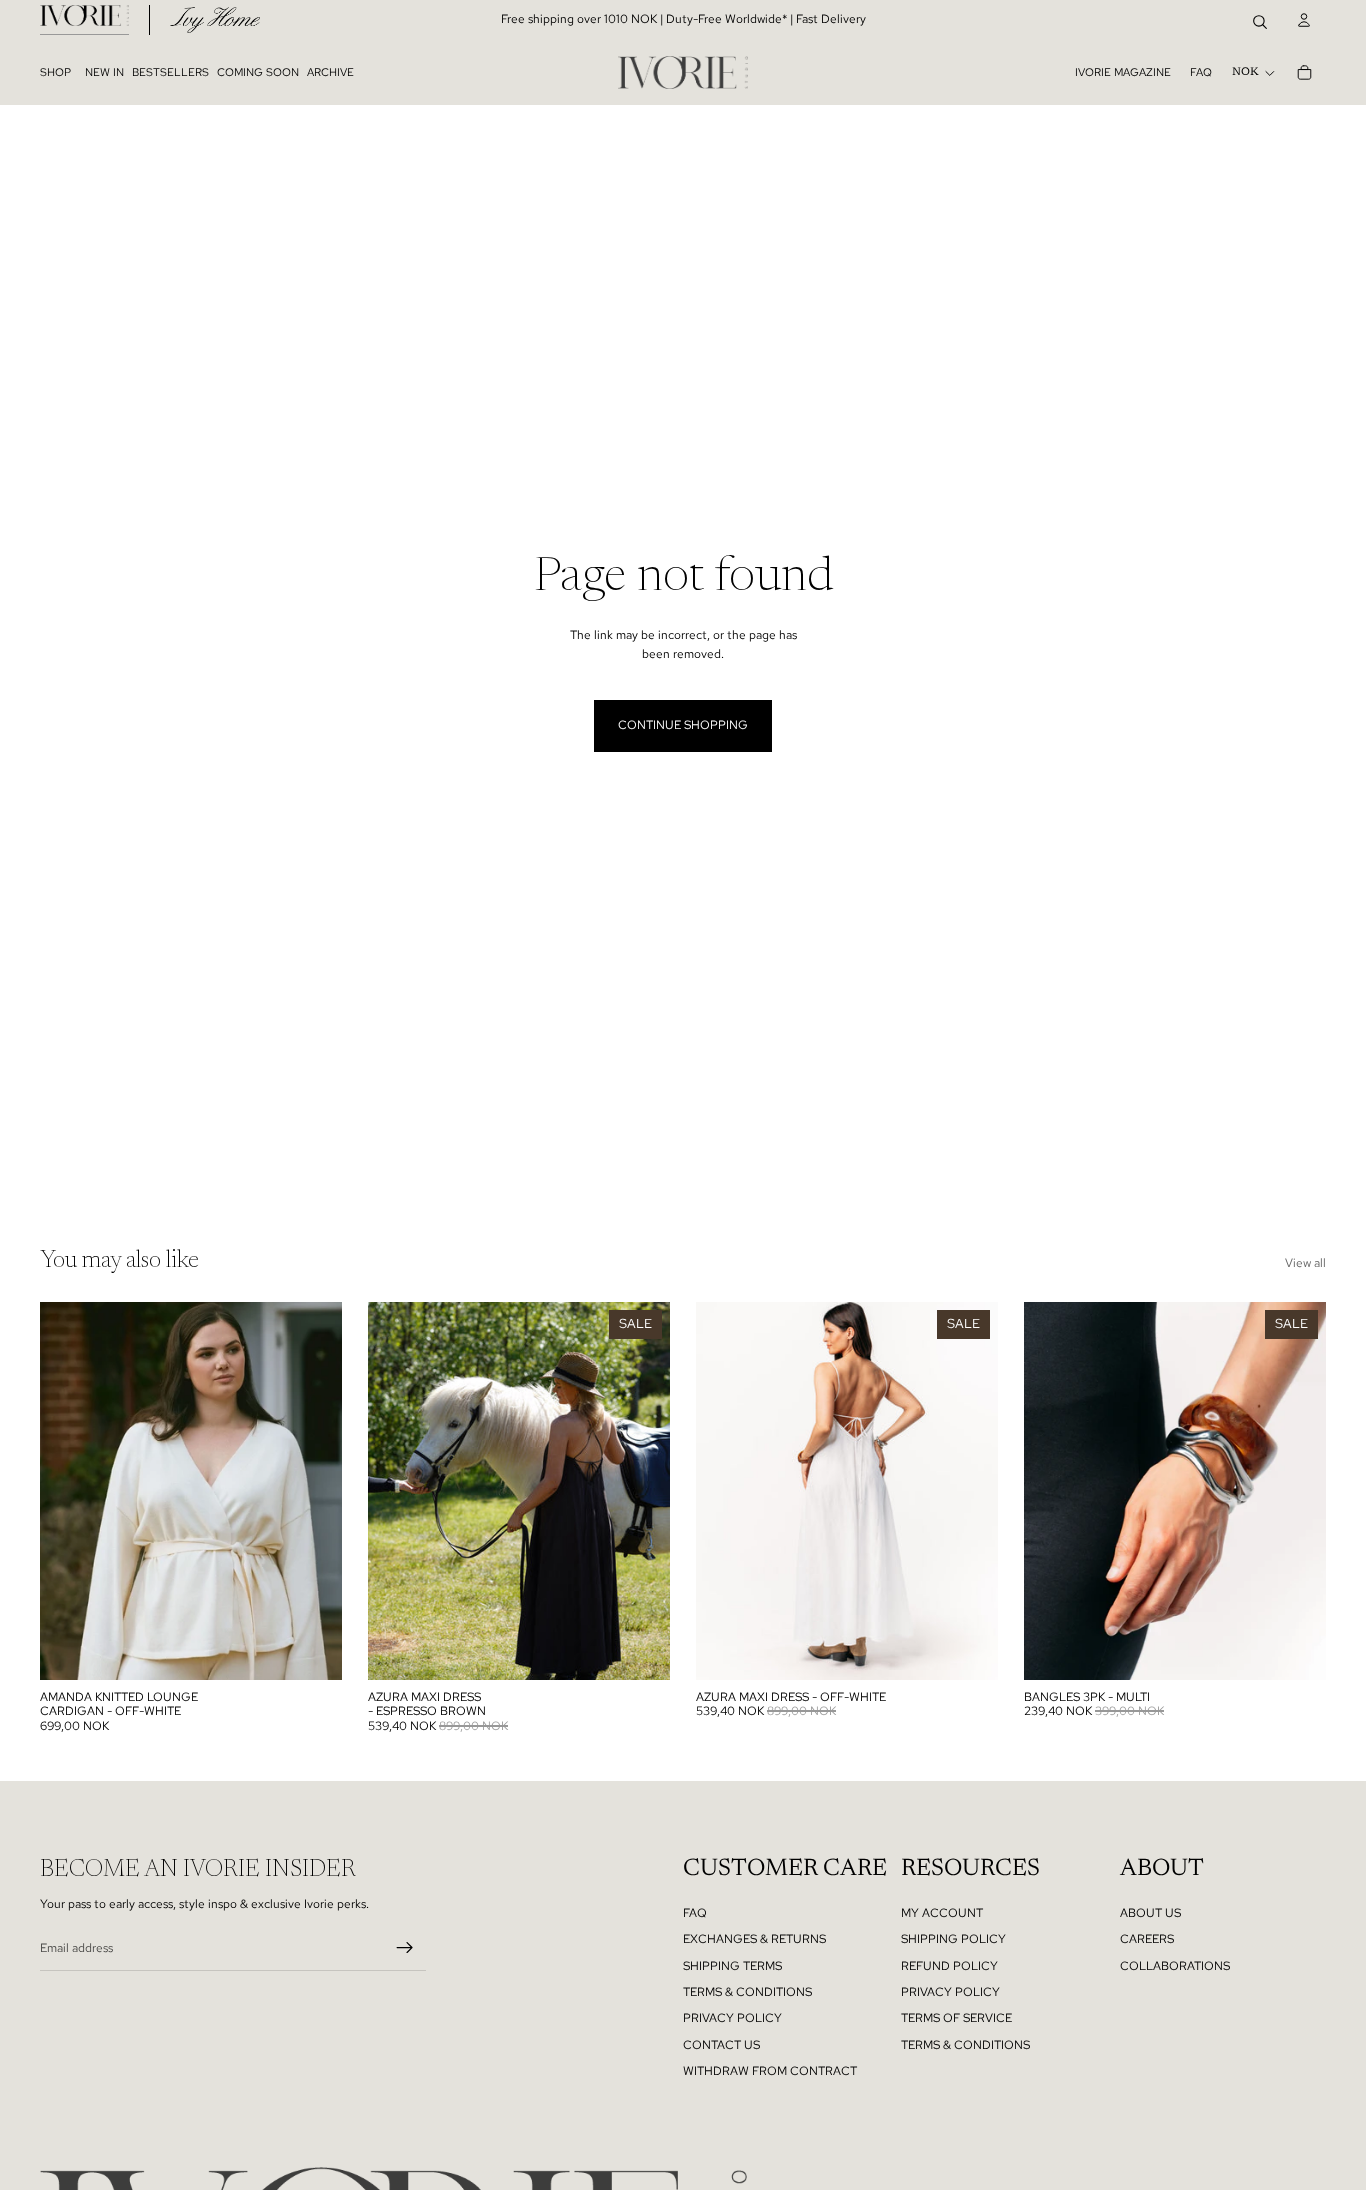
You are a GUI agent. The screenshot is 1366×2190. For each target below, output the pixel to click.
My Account (942, 1913)
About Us (1150, 1913)
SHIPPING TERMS (732, 1966)
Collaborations (1175, 1966)
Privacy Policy (950, 1992)
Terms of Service (956, 2018)
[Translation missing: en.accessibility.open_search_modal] (1260, 20)
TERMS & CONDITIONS (747, 1992)
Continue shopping (683, 725)
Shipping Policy (953, 1939)
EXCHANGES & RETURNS (754, 1939)
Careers (1147, 1939)
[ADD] (1300, 1649)
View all (1305, 1263)
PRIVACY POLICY (732, 2018)
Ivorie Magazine (1123, 72)
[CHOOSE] (316, 1649)
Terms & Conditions (965, 2045)
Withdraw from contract (770, 2071)
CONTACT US (721, 2045)
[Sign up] (405, 1948)
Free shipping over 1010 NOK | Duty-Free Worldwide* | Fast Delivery (683, 19)
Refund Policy (949, 1966)
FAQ (1201, 72)
